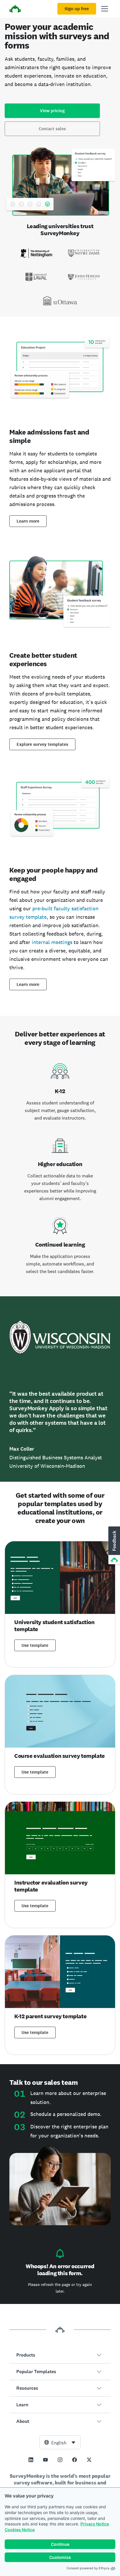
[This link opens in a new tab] (31, 2460)
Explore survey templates (42, 744)
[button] (60, 2355)
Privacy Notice (95, 2524)
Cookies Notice (20, 2530)
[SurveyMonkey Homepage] (15, 9)
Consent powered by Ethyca (88, 2568)
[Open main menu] (105, 9)
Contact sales (52, 129)
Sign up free (77, 9)
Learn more (28, 521)
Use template (35, 1645)
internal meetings (52, 942)
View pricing (52, 111)
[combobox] (60, 2442)
